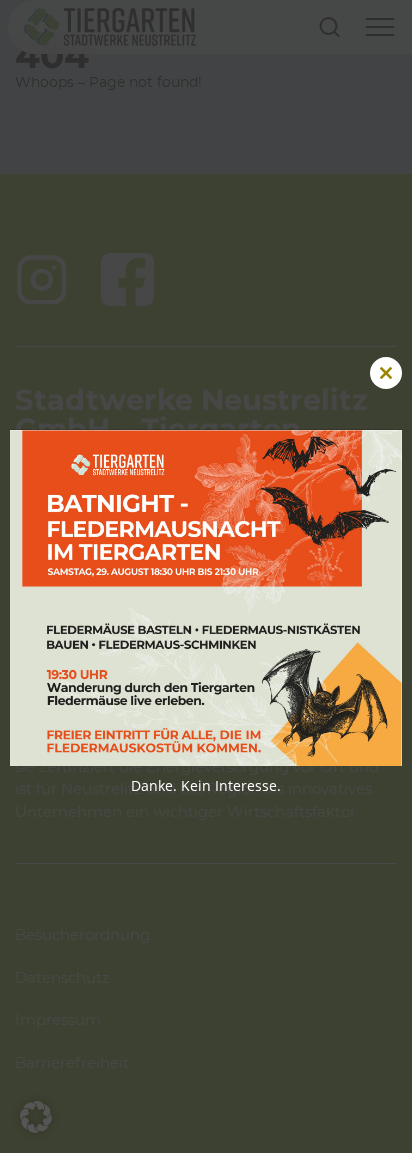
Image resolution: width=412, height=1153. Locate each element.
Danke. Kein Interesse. (206, 785)
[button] (36, 1117)
